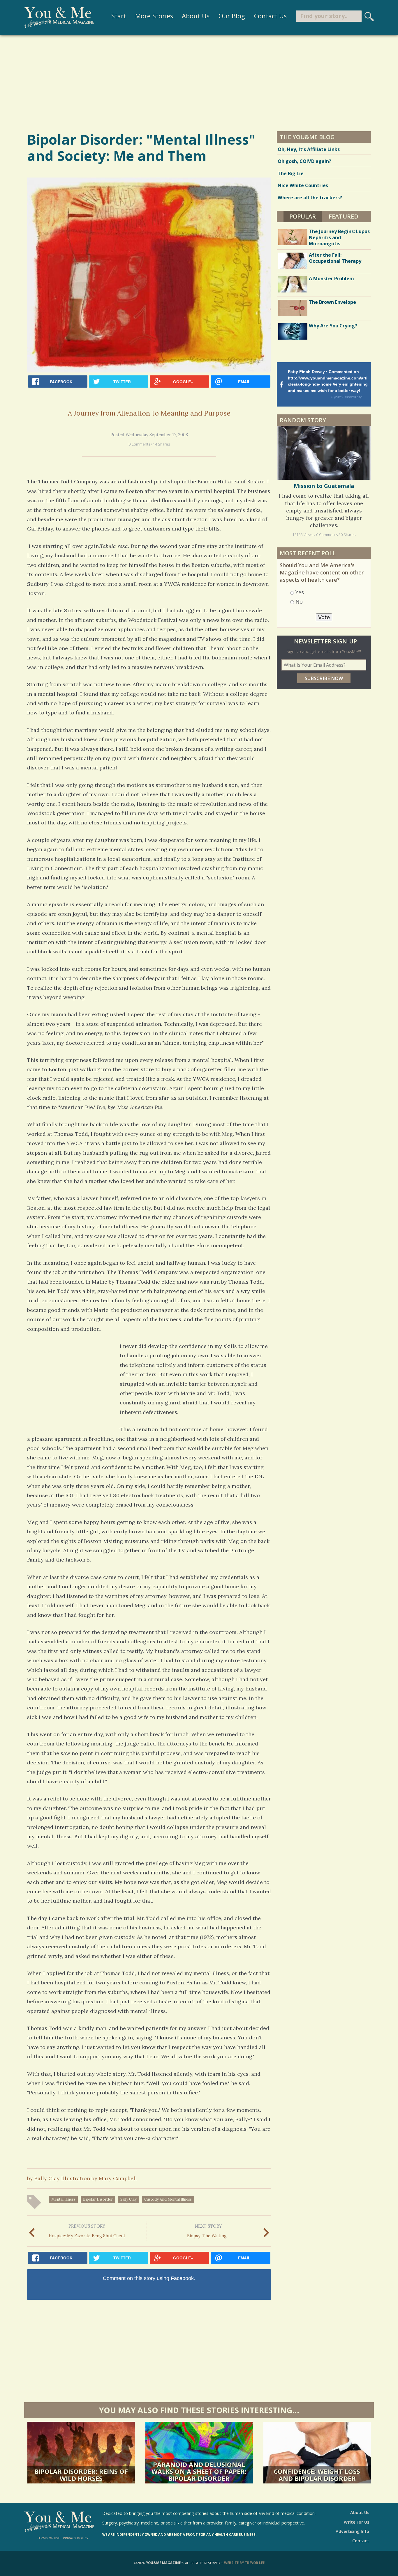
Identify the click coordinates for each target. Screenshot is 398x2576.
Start (119, 16)
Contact (361, 2541)
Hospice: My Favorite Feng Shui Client (87, 2231)
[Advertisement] (199, 83)
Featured (344, 216)
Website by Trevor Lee (244, 2563)
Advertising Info (352, 2531)
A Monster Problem (331, 278)
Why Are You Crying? (333, 326)
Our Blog (232, 16)
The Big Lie (291, 173)
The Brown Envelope (332, 302)
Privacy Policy (76, 2538)
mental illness (63, 2199)
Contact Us (270, 16)
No (299, 602)
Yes (300, 592)
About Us (196, 16)
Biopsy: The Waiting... (208, 2231)
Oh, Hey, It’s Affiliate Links (309, 149)
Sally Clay (128, 2199)
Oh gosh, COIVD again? (304, 161)
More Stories (154, 16)
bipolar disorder (98, 2199)
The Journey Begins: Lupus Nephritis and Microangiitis (339, 237)
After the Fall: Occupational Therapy (335, 258)
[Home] (59, 17)
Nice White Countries (303, 185)
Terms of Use (48, 2538)
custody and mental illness (168, 2199)
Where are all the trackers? (310, 198)
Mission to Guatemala (324, 486)
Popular (305, 216)
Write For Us (356, 2522)
